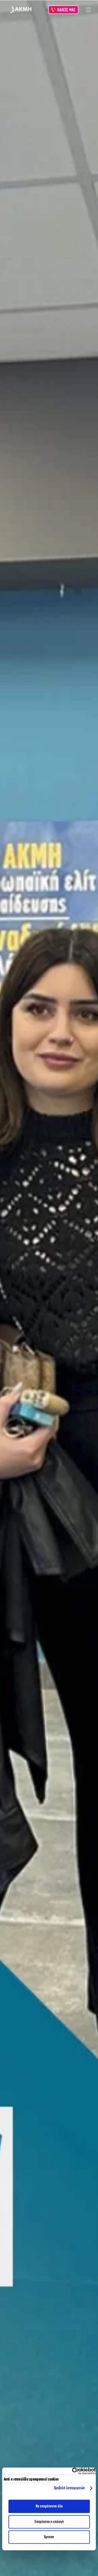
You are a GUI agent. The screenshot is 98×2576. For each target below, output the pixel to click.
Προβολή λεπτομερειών (69, 2488)
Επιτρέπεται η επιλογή (49, 2522)
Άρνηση (49, 2537)
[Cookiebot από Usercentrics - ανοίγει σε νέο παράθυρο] (72, 2471)
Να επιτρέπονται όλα (49, 2506)
